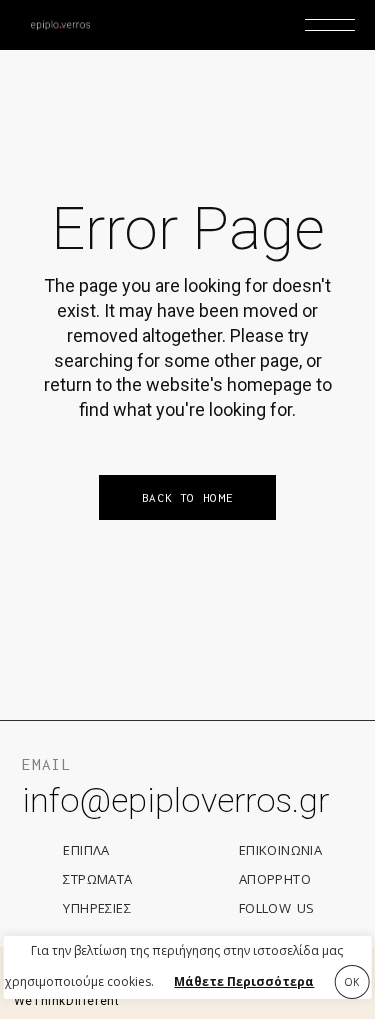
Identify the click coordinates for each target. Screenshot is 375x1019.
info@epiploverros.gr (175, 800)
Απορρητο (275, 879)
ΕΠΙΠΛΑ (86, 850)
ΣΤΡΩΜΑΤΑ (97, 879)
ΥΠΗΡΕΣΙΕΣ (97, 908)
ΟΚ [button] (351, 982)
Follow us (277, 908)
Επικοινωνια (280, 850)
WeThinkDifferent (67, 1001)
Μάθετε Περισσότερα (244, 981)
